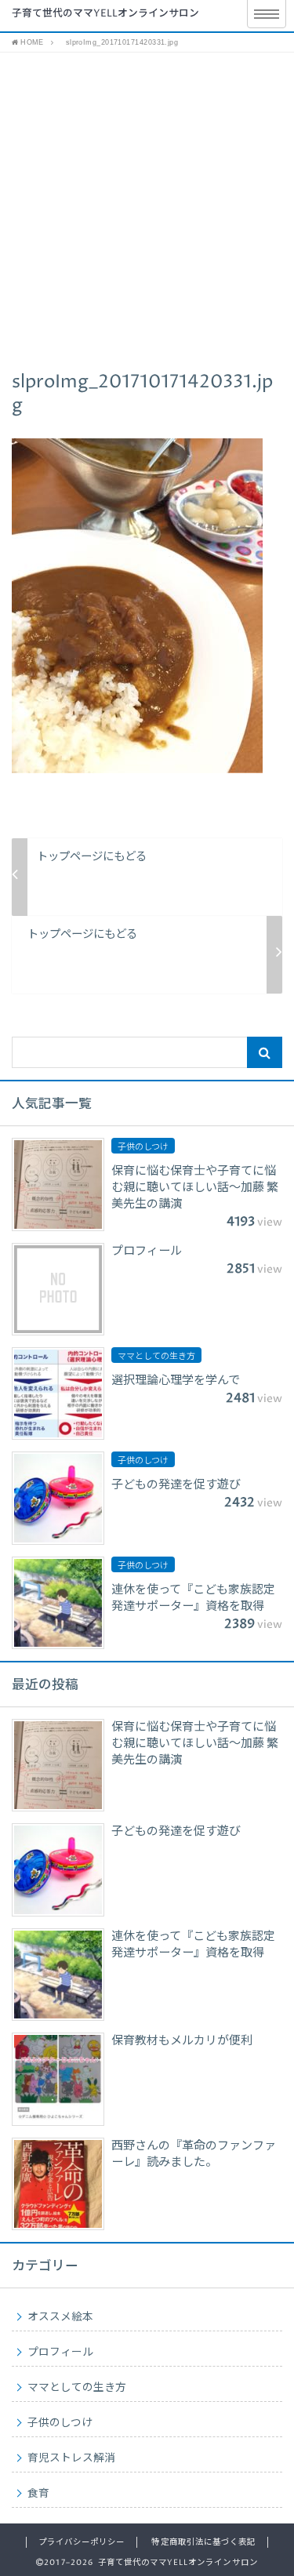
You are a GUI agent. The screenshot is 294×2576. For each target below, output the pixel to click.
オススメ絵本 (60, 2317)
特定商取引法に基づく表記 (203, 2542)
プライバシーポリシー (82, 2542)
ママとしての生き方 (77, 2388)
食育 (38, 2494)
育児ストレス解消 (71, 2458)
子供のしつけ (60, 2423)
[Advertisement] (147, 207)
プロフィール (60, 2353)
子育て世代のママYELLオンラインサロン (105, 14)
